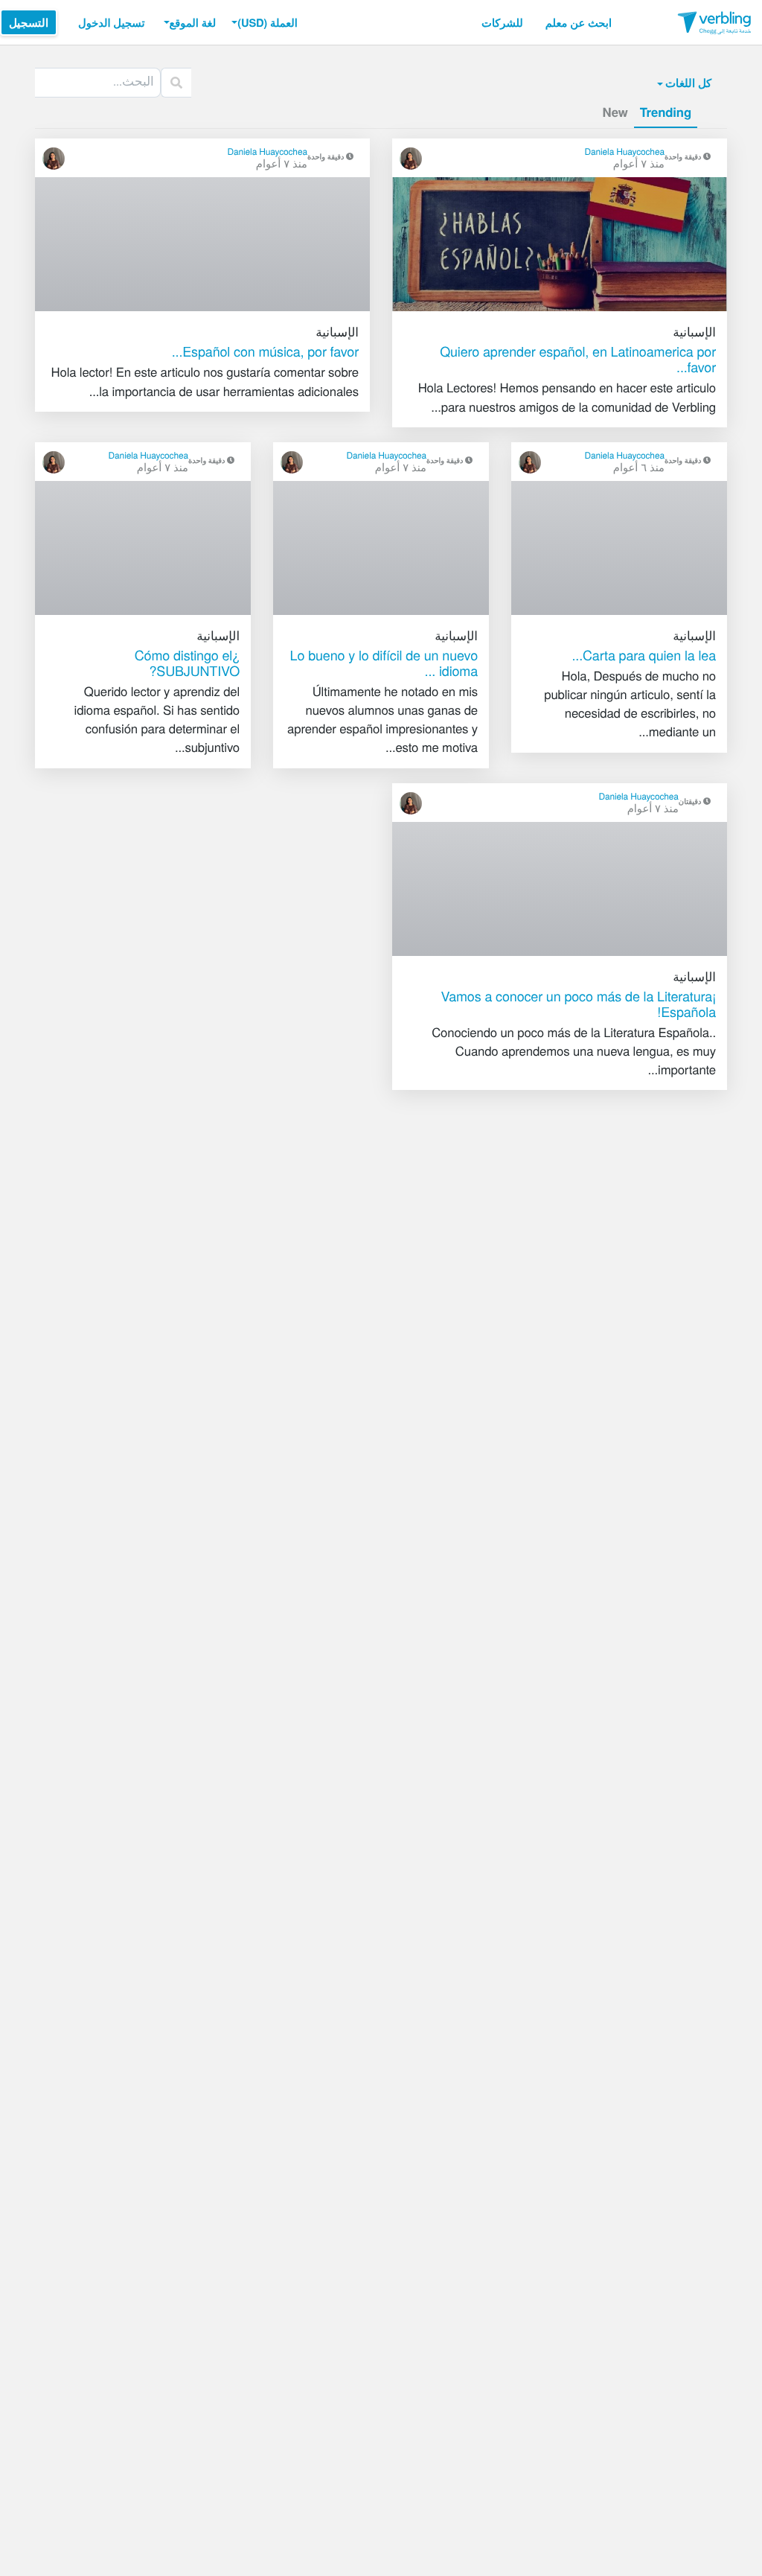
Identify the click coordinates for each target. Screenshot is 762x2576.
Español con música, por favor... (265, 351)
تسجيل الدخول (112, 22)
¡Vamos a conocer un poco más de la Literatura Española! (578, 1004)
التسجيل (29, 22)
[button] (263, 22)
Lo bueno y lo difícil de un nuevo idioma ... (384, 663)
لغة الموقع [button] (193, 22)
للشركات (502, 22)
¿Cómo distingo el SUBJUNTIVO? (187, 663)
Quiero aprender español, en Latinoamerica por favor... (578, 359)
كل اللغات (688, 83)
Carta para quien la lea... (644, 655)
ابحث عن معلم (579, 22)
